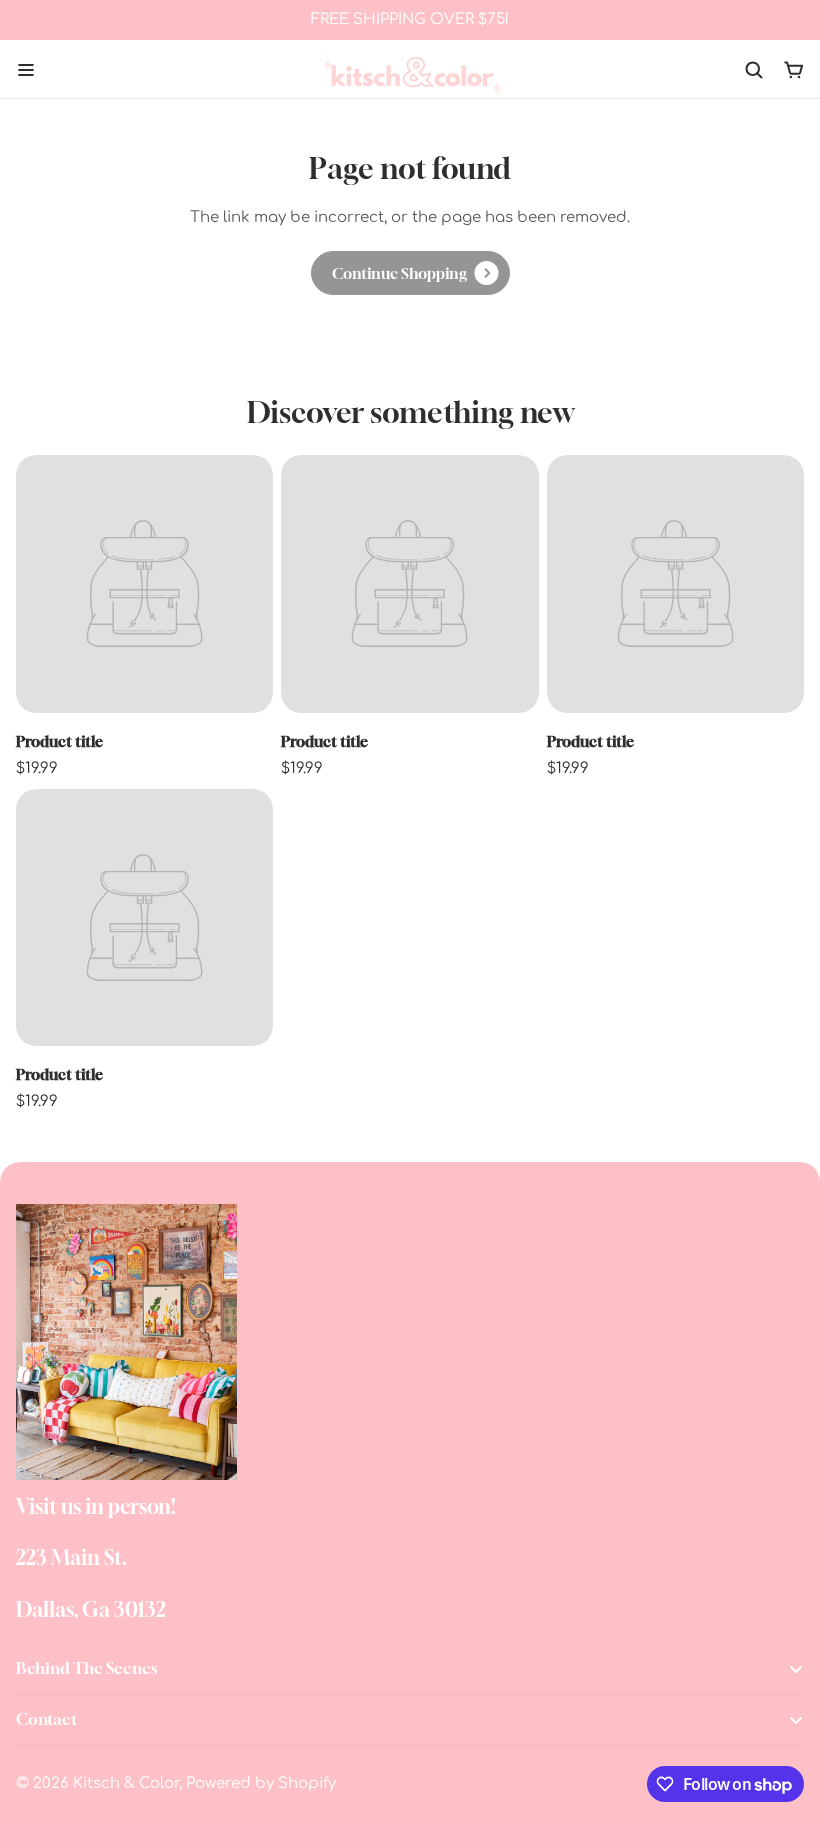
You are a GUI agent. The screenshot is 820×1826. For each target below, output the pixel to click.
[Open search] (754, 70)
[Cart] (794, 70)
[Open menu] (26, 70)
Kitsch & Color (126, 1783)
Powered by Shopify (261, 1783)
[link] (410, 273)
